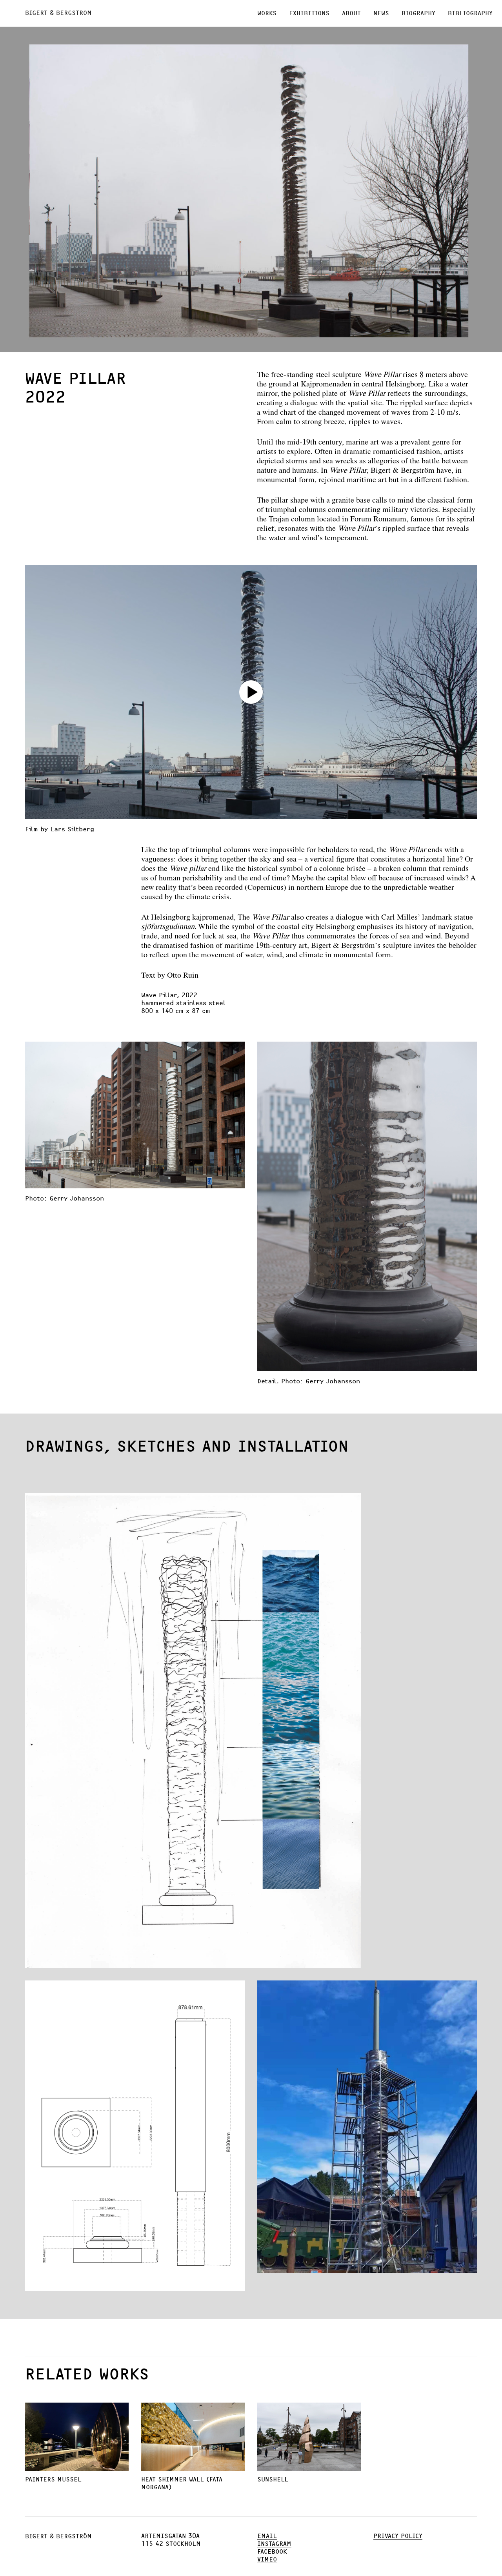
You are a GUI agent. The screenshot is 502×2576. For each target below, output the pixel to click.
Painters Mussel (53, 2479)
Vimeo (267, 2560)
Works (267, 13)
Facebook (272, 2552)
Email (267, 2536)
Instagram (274, 2544)
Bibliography (470, 13)
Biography (418, 13)
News (381, 13)
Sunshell (273, 2479)
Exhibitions (309, 13)
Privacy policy (398, 2536)
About (351, 13)
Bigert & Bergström (58, 13)
